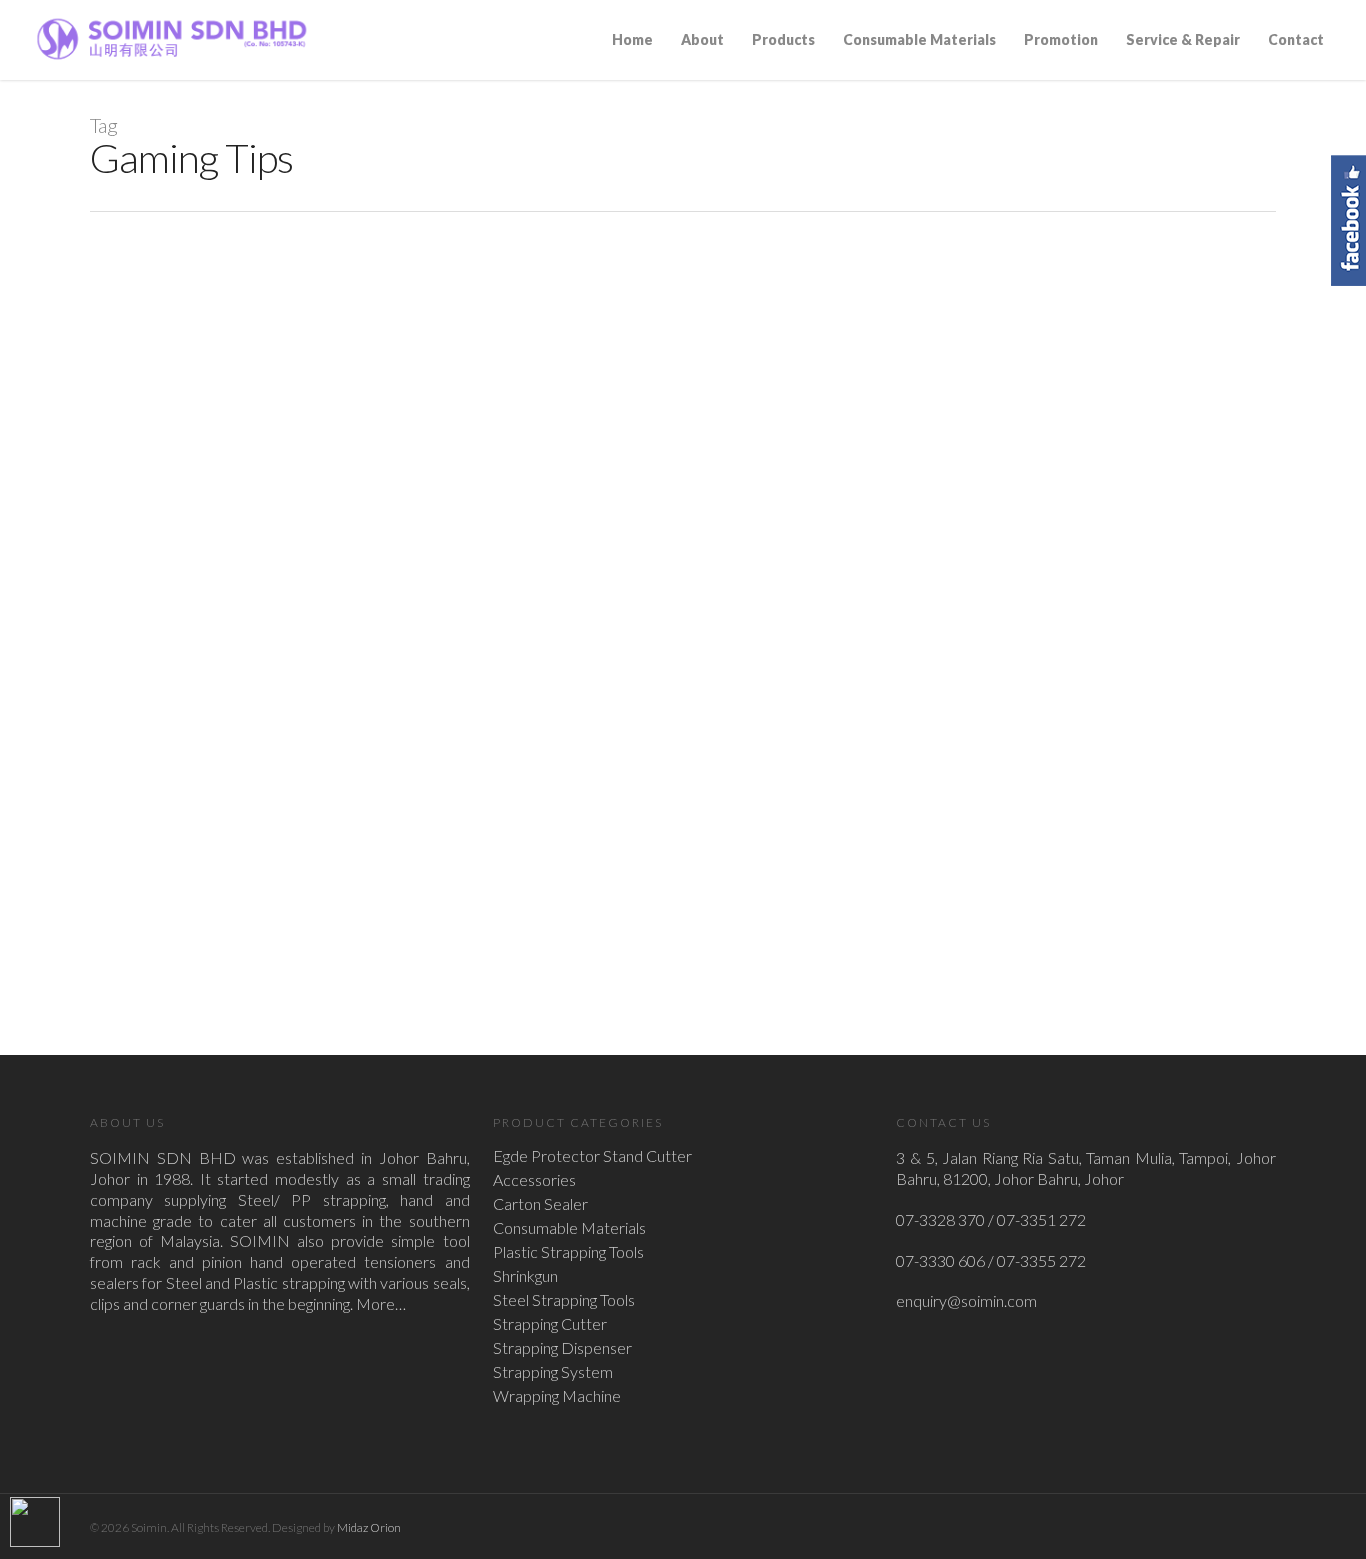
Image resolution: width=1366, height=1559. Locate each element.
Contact (1296, 39)
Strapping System (553, 1372)
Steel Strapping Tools (564, 1300)
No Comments (430, 830)
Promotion (1061, 39)
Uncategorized (355, 830)
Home (632, 39)
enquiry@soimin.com (966, 1300)
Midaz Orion (369, 1527)
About (702, 39)
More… (381, 1303)
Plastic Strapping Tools (568, 1252)
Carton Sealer (540, 1204)
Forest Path (274, 803)
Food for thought (277, 830)
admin (215, 830)
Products (783, 39)
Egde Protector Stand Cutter (592, 1156)
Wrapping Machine (557, 1396)
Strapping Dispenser (562, 1348)
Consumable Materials (919, 39)
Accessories (534, 1180)
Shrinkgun (525, 1276)
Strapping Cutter (550, 1324)
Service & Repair (1183, 39)
